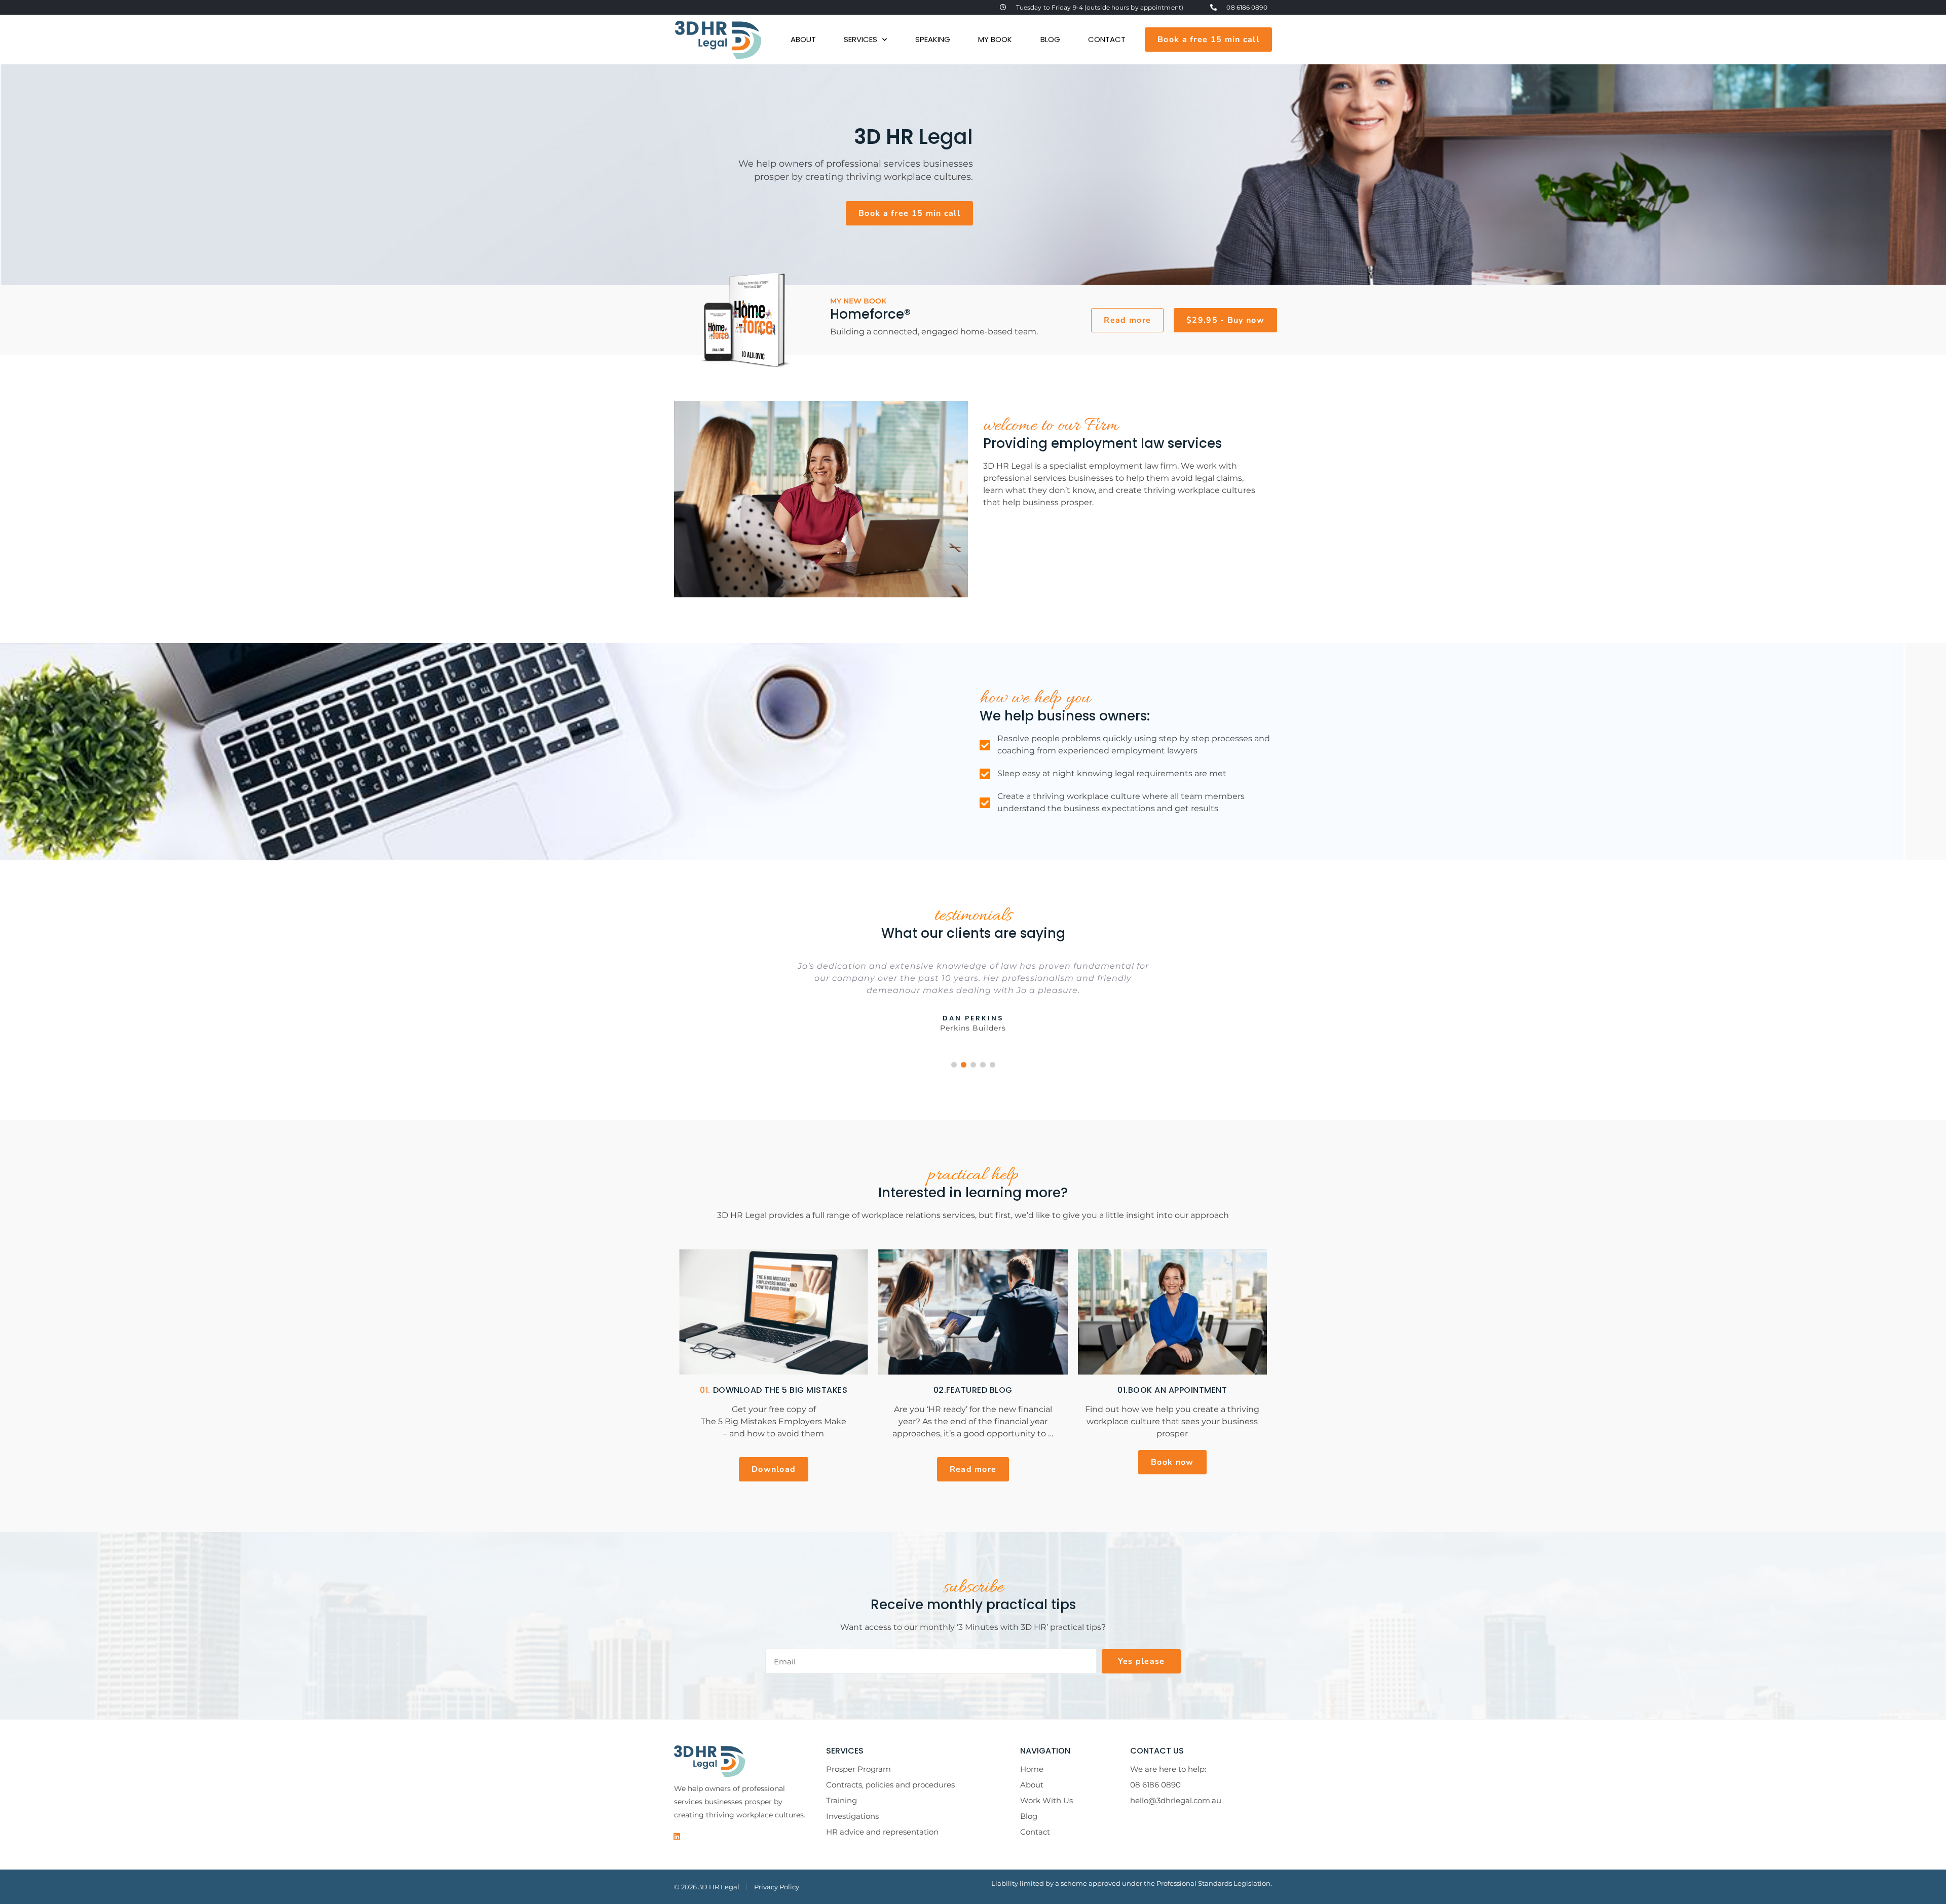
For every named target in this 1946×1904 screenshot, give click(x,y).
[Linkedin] (677, 1837)
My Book (995, 39)
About (803, 39)
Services (860, 39)
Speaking (933, 39)
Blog (1050, 39)
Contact (1107, 39)
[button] (1225, 320)
